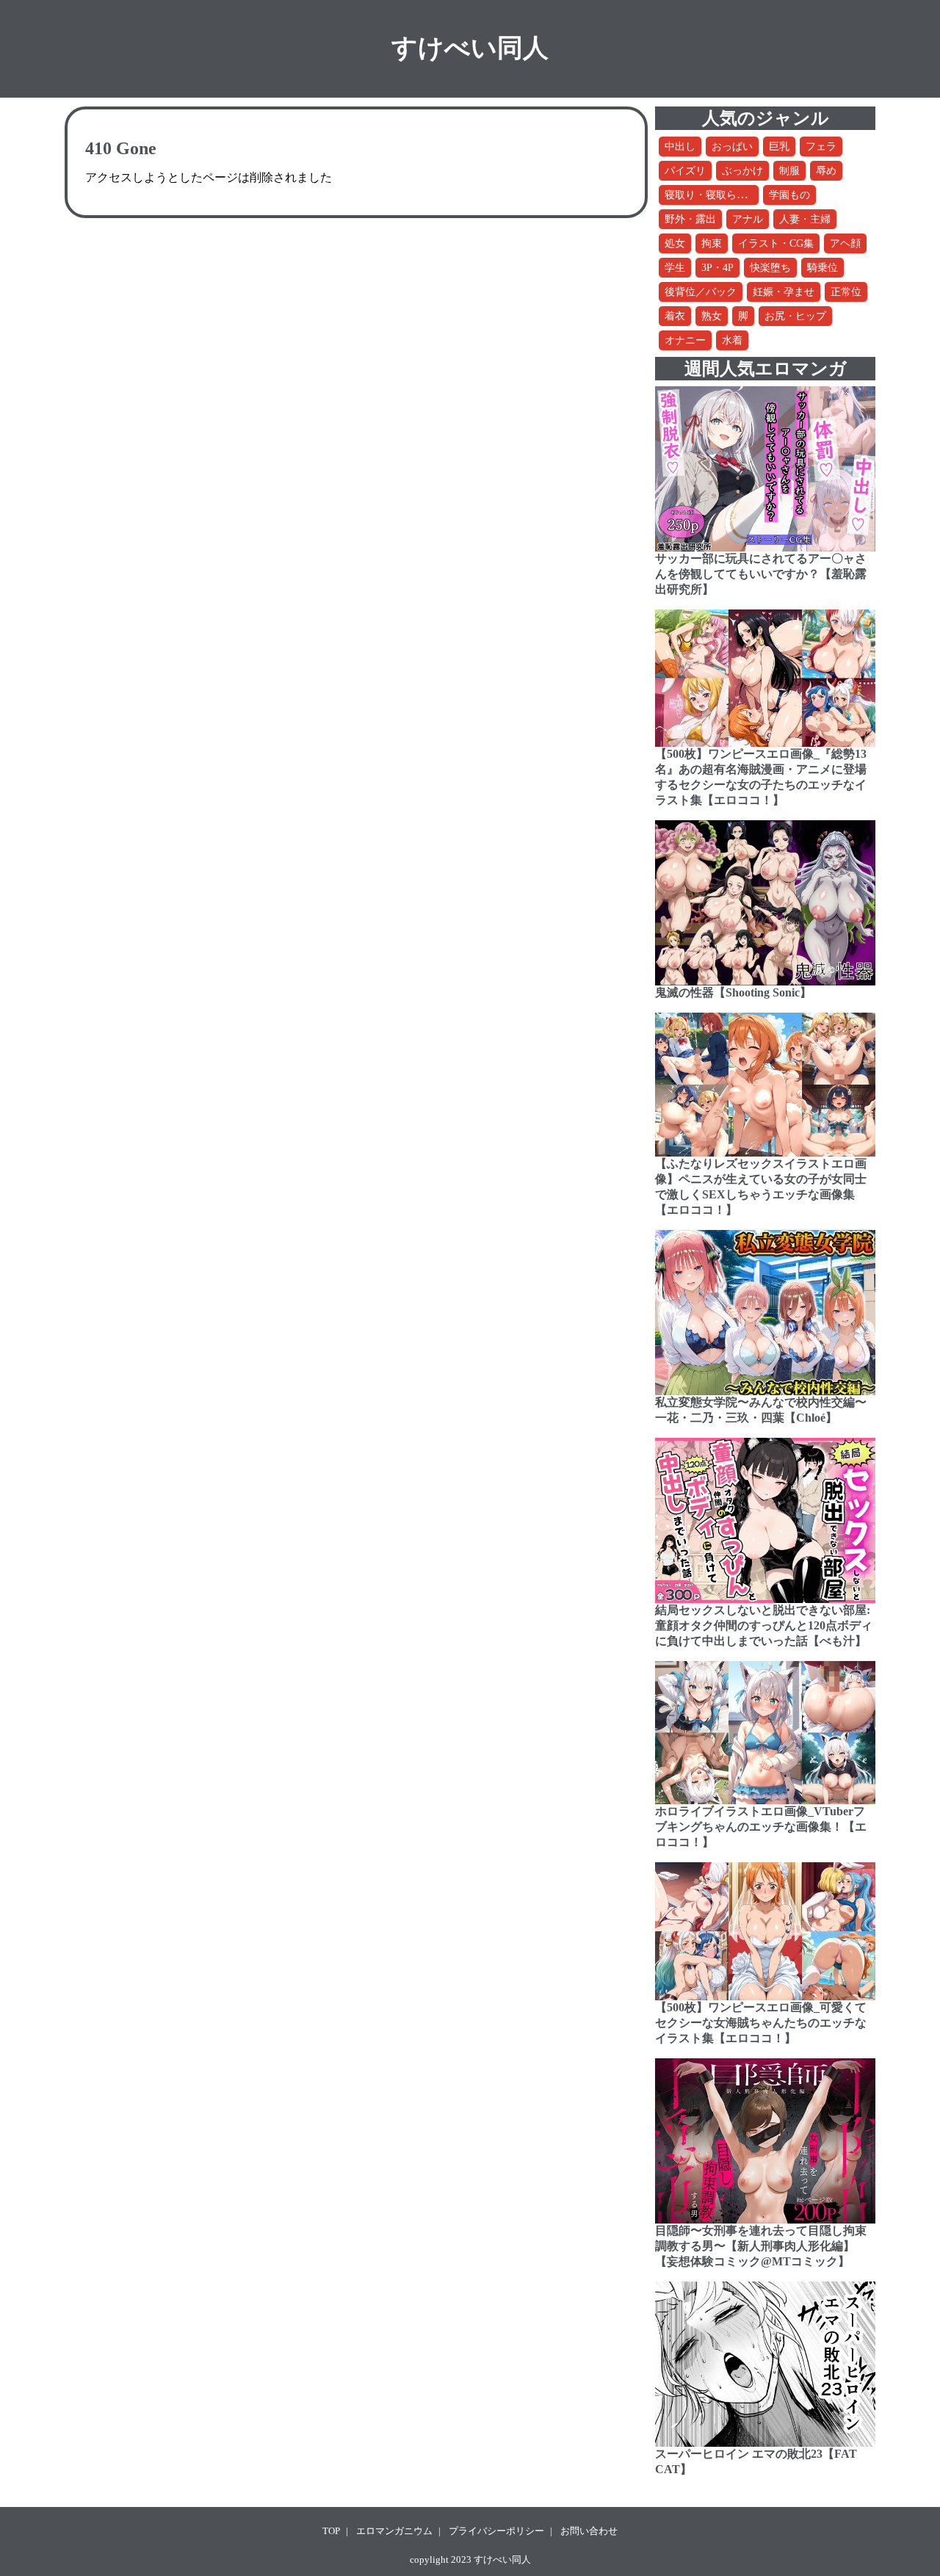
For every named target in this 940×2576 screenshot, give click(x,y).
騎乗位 (822, 268)
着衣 (675, 316)
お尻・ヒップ (795, 316)
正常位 (846, 292)
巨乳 (779, 146)
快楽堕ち (770, 268)
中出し (680, 146)
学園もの (789, 195)
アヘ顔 (845, 243)
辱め (826, 171)
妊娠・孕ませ (784, 292)
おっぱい (732, 146)
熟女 (712, 316)
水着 (732, 340)
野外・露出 (690, 219)
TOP (331, 2531)
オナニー (685, 340)
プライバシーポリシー (496, 2531)
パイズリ (685, 171)
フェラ (821, 146)
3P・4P (717, 268)
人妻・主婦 (805, 219)
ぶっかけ (742, 171)
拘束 (712, 243)
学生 (675, 268)
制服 (789, 171)
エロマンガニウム (394, 2531)
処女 (675, 243)
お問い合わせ (589, 2531)
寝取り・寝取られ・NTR (721, 195)
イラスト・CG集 (776, 243)
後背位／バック (701, 292)
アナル (748, 219)
